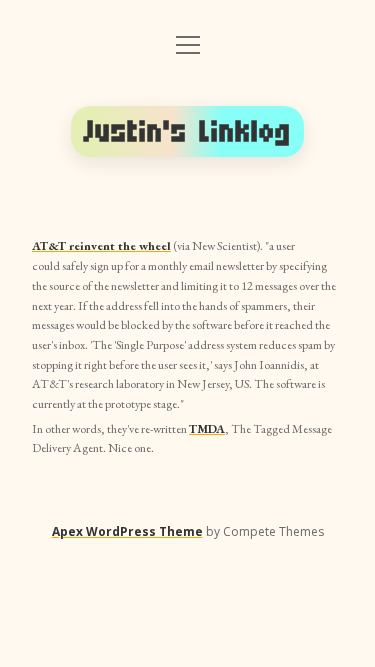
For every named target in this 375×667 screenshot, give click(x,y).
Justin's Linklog (188, 131)
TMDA (207, 429)
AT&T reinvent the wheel (101, 246)
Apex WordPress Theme (127, 531)
